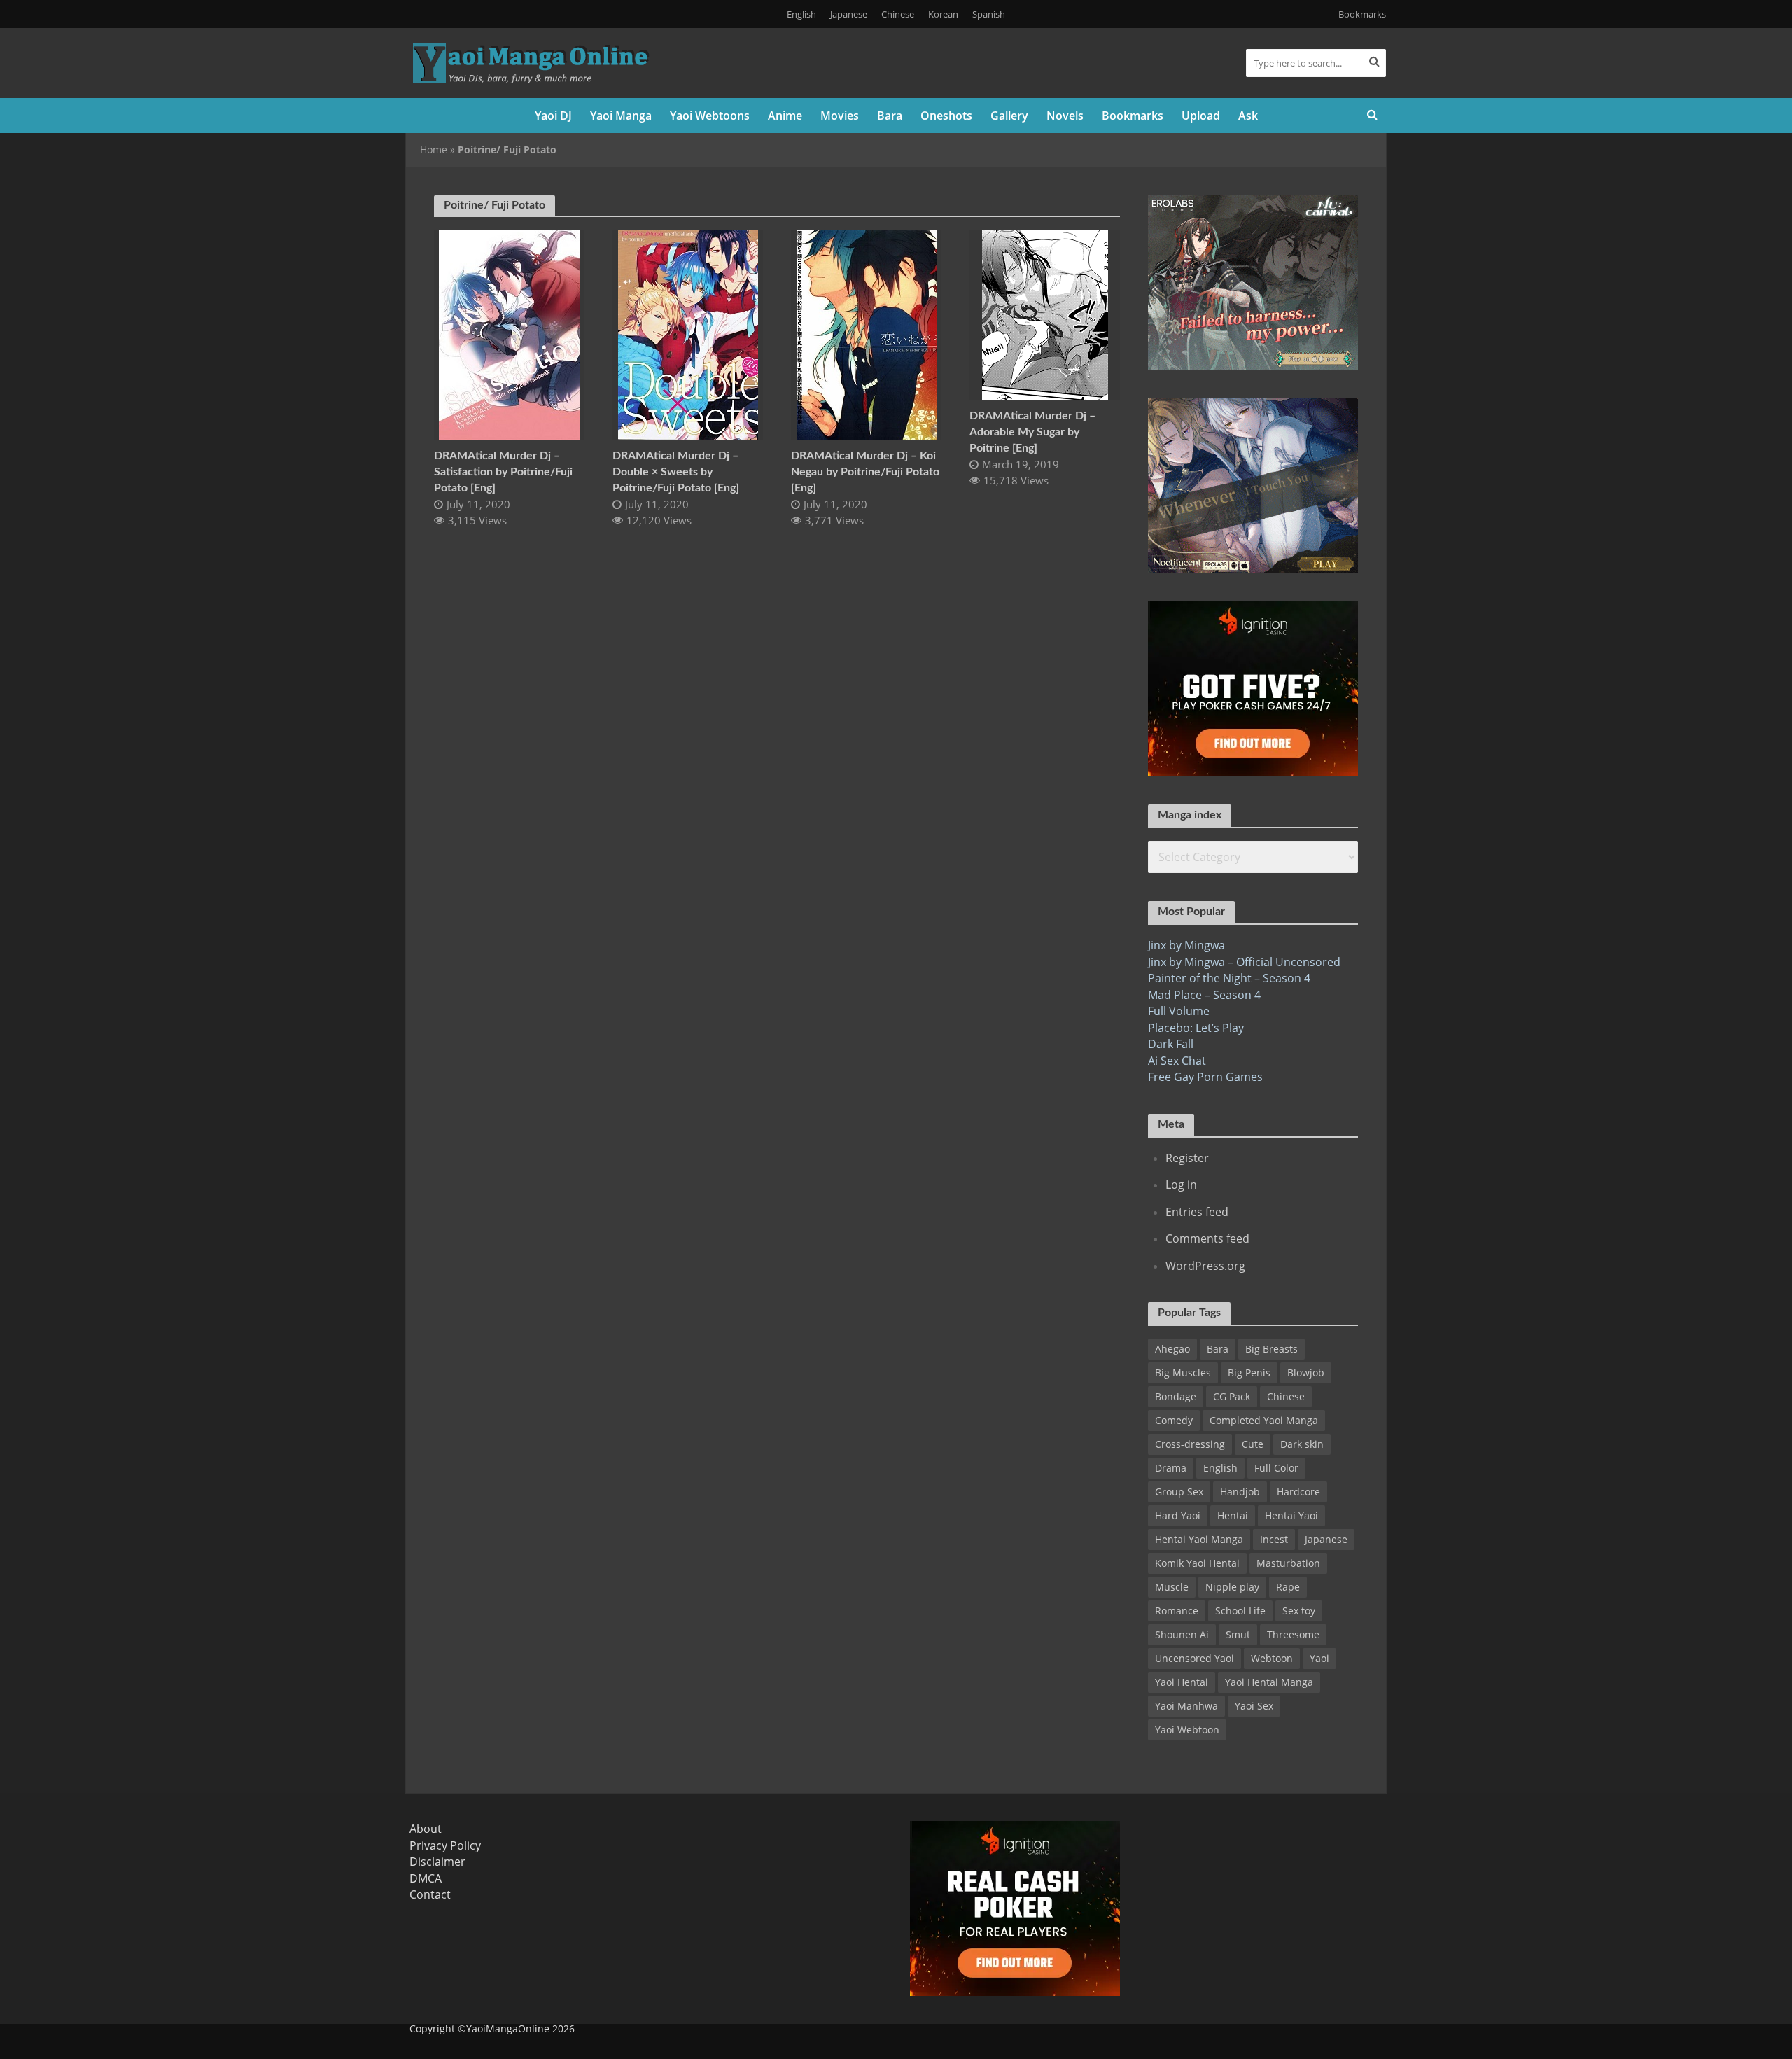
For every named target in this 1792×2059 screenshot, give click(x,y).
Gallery (1009, 116)
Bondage (1176, 1396)
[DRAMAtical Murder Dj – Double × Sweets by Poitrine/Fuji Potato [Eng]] (688, 333)
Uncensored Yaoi (1195, 1658)
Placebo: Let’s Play (1196, 1028)
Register (1187, 1158)
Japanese (849, 14)
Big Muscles (1183, 1373)
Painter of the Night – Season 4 (1229, 978)
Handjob (1240, 1492)
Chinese (898, 14)
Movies (840, 116)
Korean (943, 14)
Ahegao (1172, 1349)
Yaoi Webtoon (1187, 1730)
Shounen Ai (1182, 1634)
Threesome (1293, 1634)
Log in (1181, 1185)
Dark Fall (1171, 1044)
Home (434, 149)
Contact (430, 1894)
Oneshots (946, 116)
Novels (1065, 116)
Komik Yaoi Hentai (1197, 1563)
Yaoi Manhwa (1186, 1706)
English (801, 14)
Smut (1238, 1634)
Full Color (1276, 1468)
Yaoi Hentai (1182, 1682)
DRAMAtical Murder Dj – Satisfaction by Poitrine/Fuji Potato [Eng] (503, 472)
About (426, 1829)
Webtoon (1272, 1658)
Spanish (989, 14)
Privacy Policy (445, 1845)
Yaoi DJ (553, 116)
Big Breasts (1272, 1349)
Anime (785, 116)
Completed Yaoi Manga (1264, 1420)
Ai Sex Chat (1177, 1061)
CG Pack (1232, 1396)
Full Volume (1179, 1011)
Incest (1274, 1539)
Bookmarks (1362, 14)
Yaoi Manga (621, 116)
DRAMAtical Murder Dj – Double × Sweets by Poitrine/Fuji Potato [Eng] (676, 472)
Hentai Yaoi (1291, 1515)
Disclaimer (437, 1862)
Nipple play (1232, 1587)
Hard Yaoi (1178, 1515)
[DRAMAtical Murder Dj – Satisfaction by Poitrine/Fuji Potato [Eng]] (509, 333)
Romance (1177, 1611)
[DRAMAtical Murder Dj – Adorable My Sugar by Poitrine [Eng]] (1045, 314)
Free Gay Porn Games (1205, 1077)
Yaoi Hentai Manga (1269, 1682)
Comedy (1174, 1420)
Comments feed (1207, 1238)
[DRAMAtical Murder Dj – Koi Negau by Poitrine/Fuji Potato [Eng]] (867, 333)
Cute (1253, 1444)
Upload (1201, 116)
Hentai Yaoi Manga (1199, 1539)
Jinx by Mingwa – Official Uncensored (1244, 962)
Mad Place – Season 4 (1204, 995)
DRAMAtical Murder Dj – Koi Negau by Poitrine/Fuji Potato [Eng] (865, 472)
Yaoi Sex (1254, 1706)
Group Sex (1179, 1492)
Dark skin (1302, 1444)
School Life (1240, 1611)
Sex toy (1299, 1611)
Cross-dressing (1190, 1444)
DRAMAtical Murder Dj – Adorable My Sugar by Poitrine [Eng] (1032, 432)
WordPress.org (1205, 1266)
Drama (1171, 1468)
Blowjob (1306, 1373)
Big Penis (1249, 1373)
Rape (1288, 1587)
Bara (890, 116)
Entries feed (1197, 1212)
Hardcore (1298, 1492)
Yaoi (1319, 1658)
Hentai (1233, 1515)
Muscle (1172, 1587)
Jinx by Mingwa (1186, 945)
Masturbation (1288, 1563)
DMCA (426, 1878)
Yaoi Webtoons (710, 116)
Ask (1248, 116)
